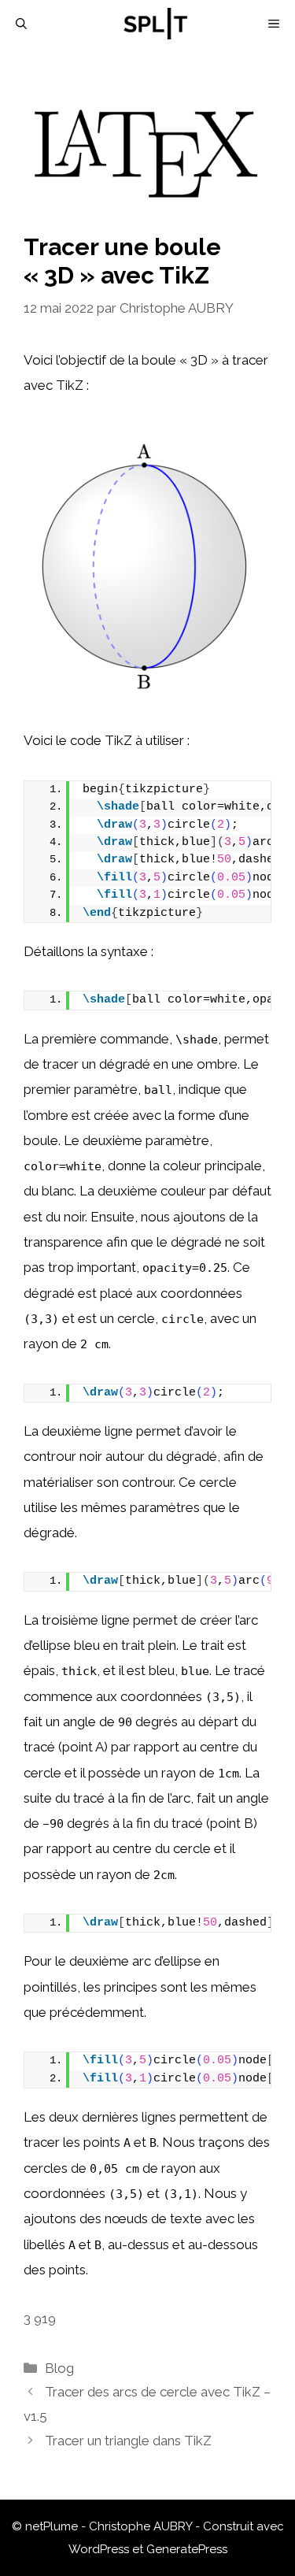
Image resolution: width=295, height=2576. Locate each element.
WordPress (99, 2549)
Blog (59, 2368)
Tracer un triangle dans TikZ (128, 2441)
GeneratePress (187, 2549)
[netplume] (156, 24)
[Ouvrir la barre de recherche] (21, 24)
